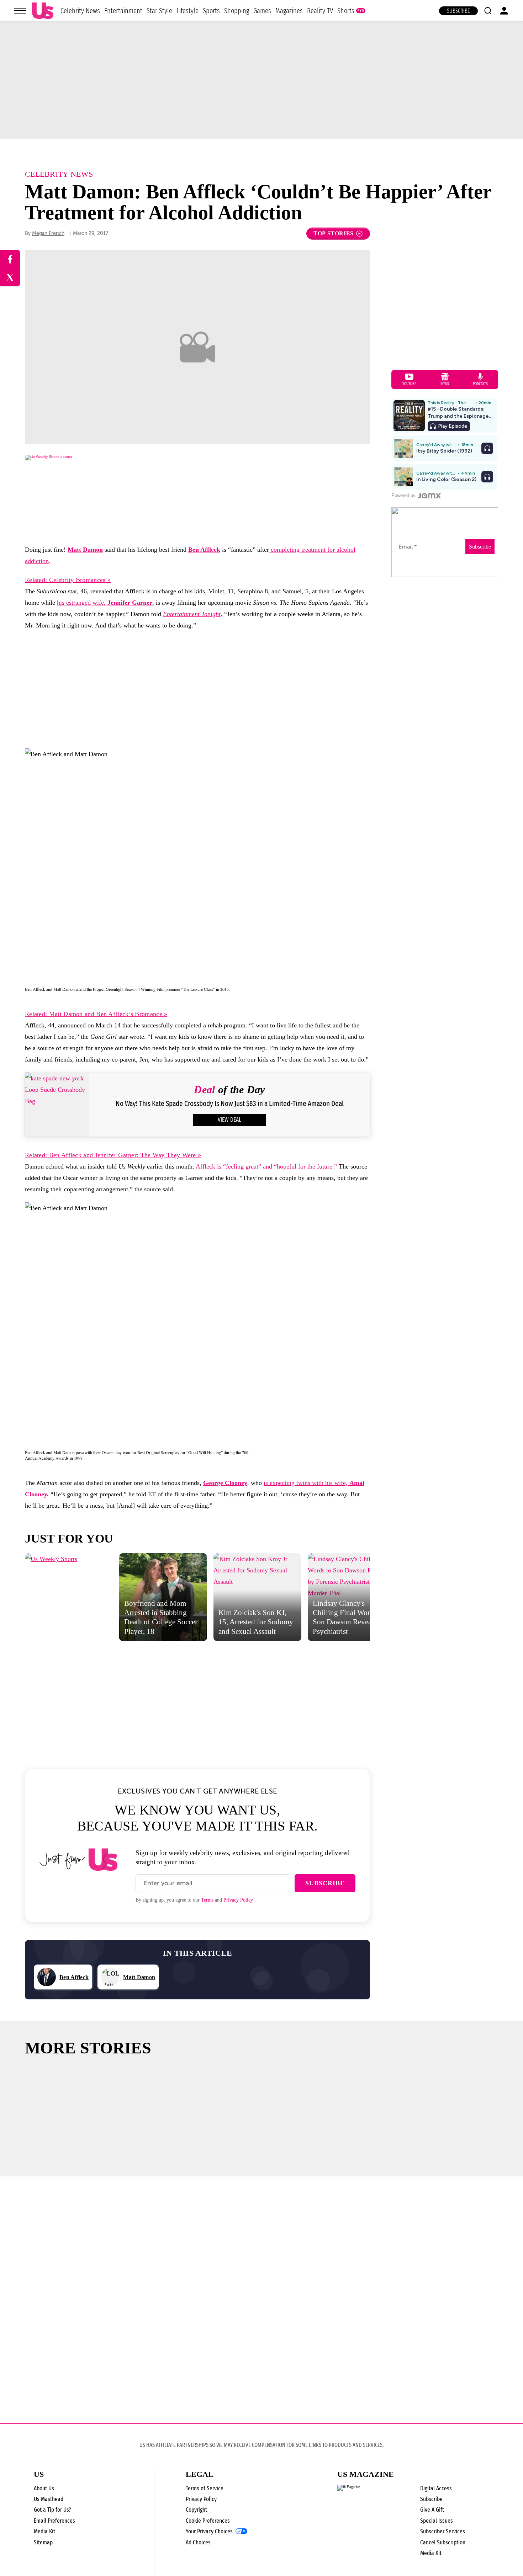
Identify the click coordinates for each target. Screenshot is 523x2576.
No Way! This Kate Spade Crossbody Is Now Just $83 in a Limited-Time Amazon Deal (230, 1104)
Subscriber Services (443, 2531)
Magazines (289, 11)
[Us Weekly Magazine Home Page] (43, 11)
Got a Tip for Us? (52, 2510)
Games (262, 11)
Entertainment (123, 11)
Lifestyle (187, 11)
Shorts (346, 11)
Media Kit (44, 2531)
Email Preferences (54, 2521)
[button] (488, 11)
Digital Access (436, 2488)
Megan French (48, 233)
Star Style (159, 11)
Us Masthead (49, 2499)
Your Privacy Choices (209, 2532)
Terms (207, 1900)
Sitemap (43, 2542)
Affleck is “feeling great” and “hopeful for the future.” (267, 1166)
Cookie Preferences (208, 2521)
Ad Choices (198, 2542)
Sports (211, 11)
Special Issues (437, 2521)
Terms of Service (205, 2488)
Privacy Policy (238, 1900)
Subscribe (458, 11)
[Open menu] (20, 11)
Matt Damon (85, 550)
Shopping (237, 11)
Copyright (196, 2510)
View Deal (229, 1120)
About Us (44, 2488)
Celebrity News (80, 11)
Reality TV (320, 11)
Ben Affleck (204, 550)
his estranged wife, (105, 603)
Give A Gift (432, 2510)
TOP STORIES (334, 233)
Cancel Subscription (443, 2542)
